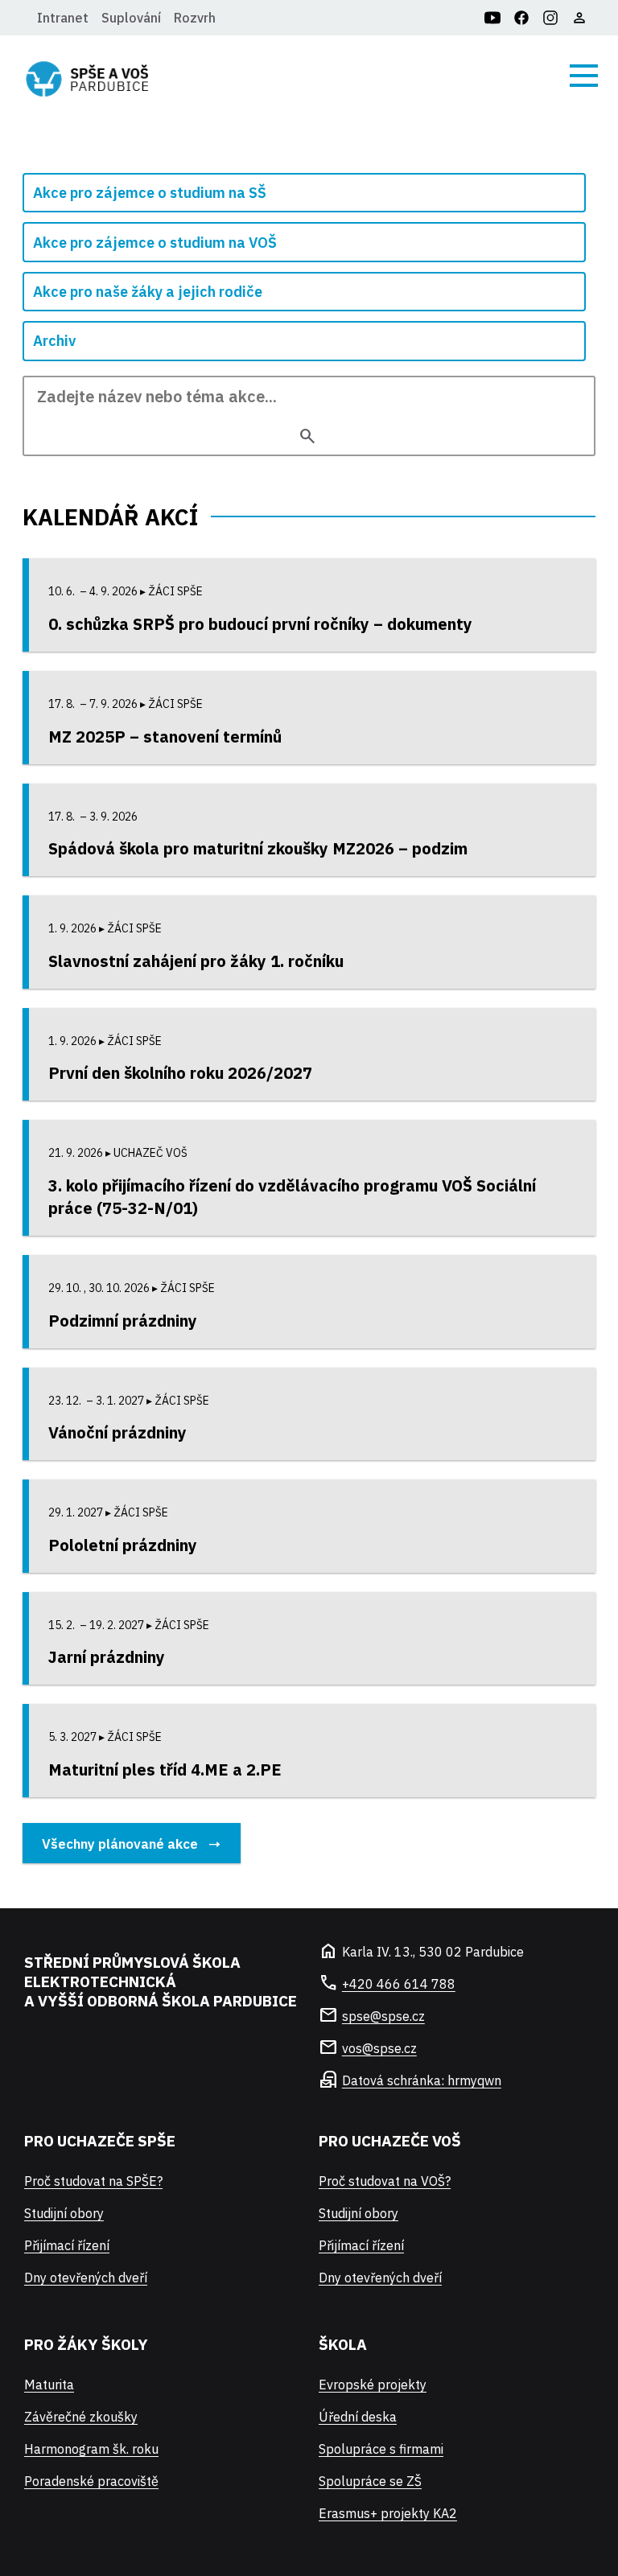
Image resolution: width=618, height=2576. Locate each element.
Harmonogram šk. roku (91, 2449)
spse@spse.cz (383, 2016)
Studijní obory (64, 2213)
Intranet (63, 18)
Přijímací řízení (67, 2245)
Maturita (49, 2385)
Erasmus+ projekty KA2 (388, 2513)
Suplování (131, 18)
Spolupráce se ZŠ (370, 2481)
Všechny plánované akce (120, 1844)
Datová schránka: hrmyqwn (422, 2080)
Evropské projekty (373, 2385)
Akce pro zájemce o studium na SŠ (150, 193)
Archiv (54, 341)
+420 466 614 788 (399, 1984)
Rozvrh (195, 18)
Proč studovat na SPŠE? (93, 2181)
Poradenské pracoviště (91, 2481)
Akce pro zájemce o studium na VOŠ (155, 243)
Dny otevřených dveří (86, 2278)
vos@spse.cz (379, 2048)
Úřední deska (358, 2417)
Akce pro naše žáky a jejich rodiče (148, 292)
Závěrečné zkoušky (81, 2417)
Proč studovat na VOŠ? (385, 2181)
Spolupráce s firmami (381, 2449)
